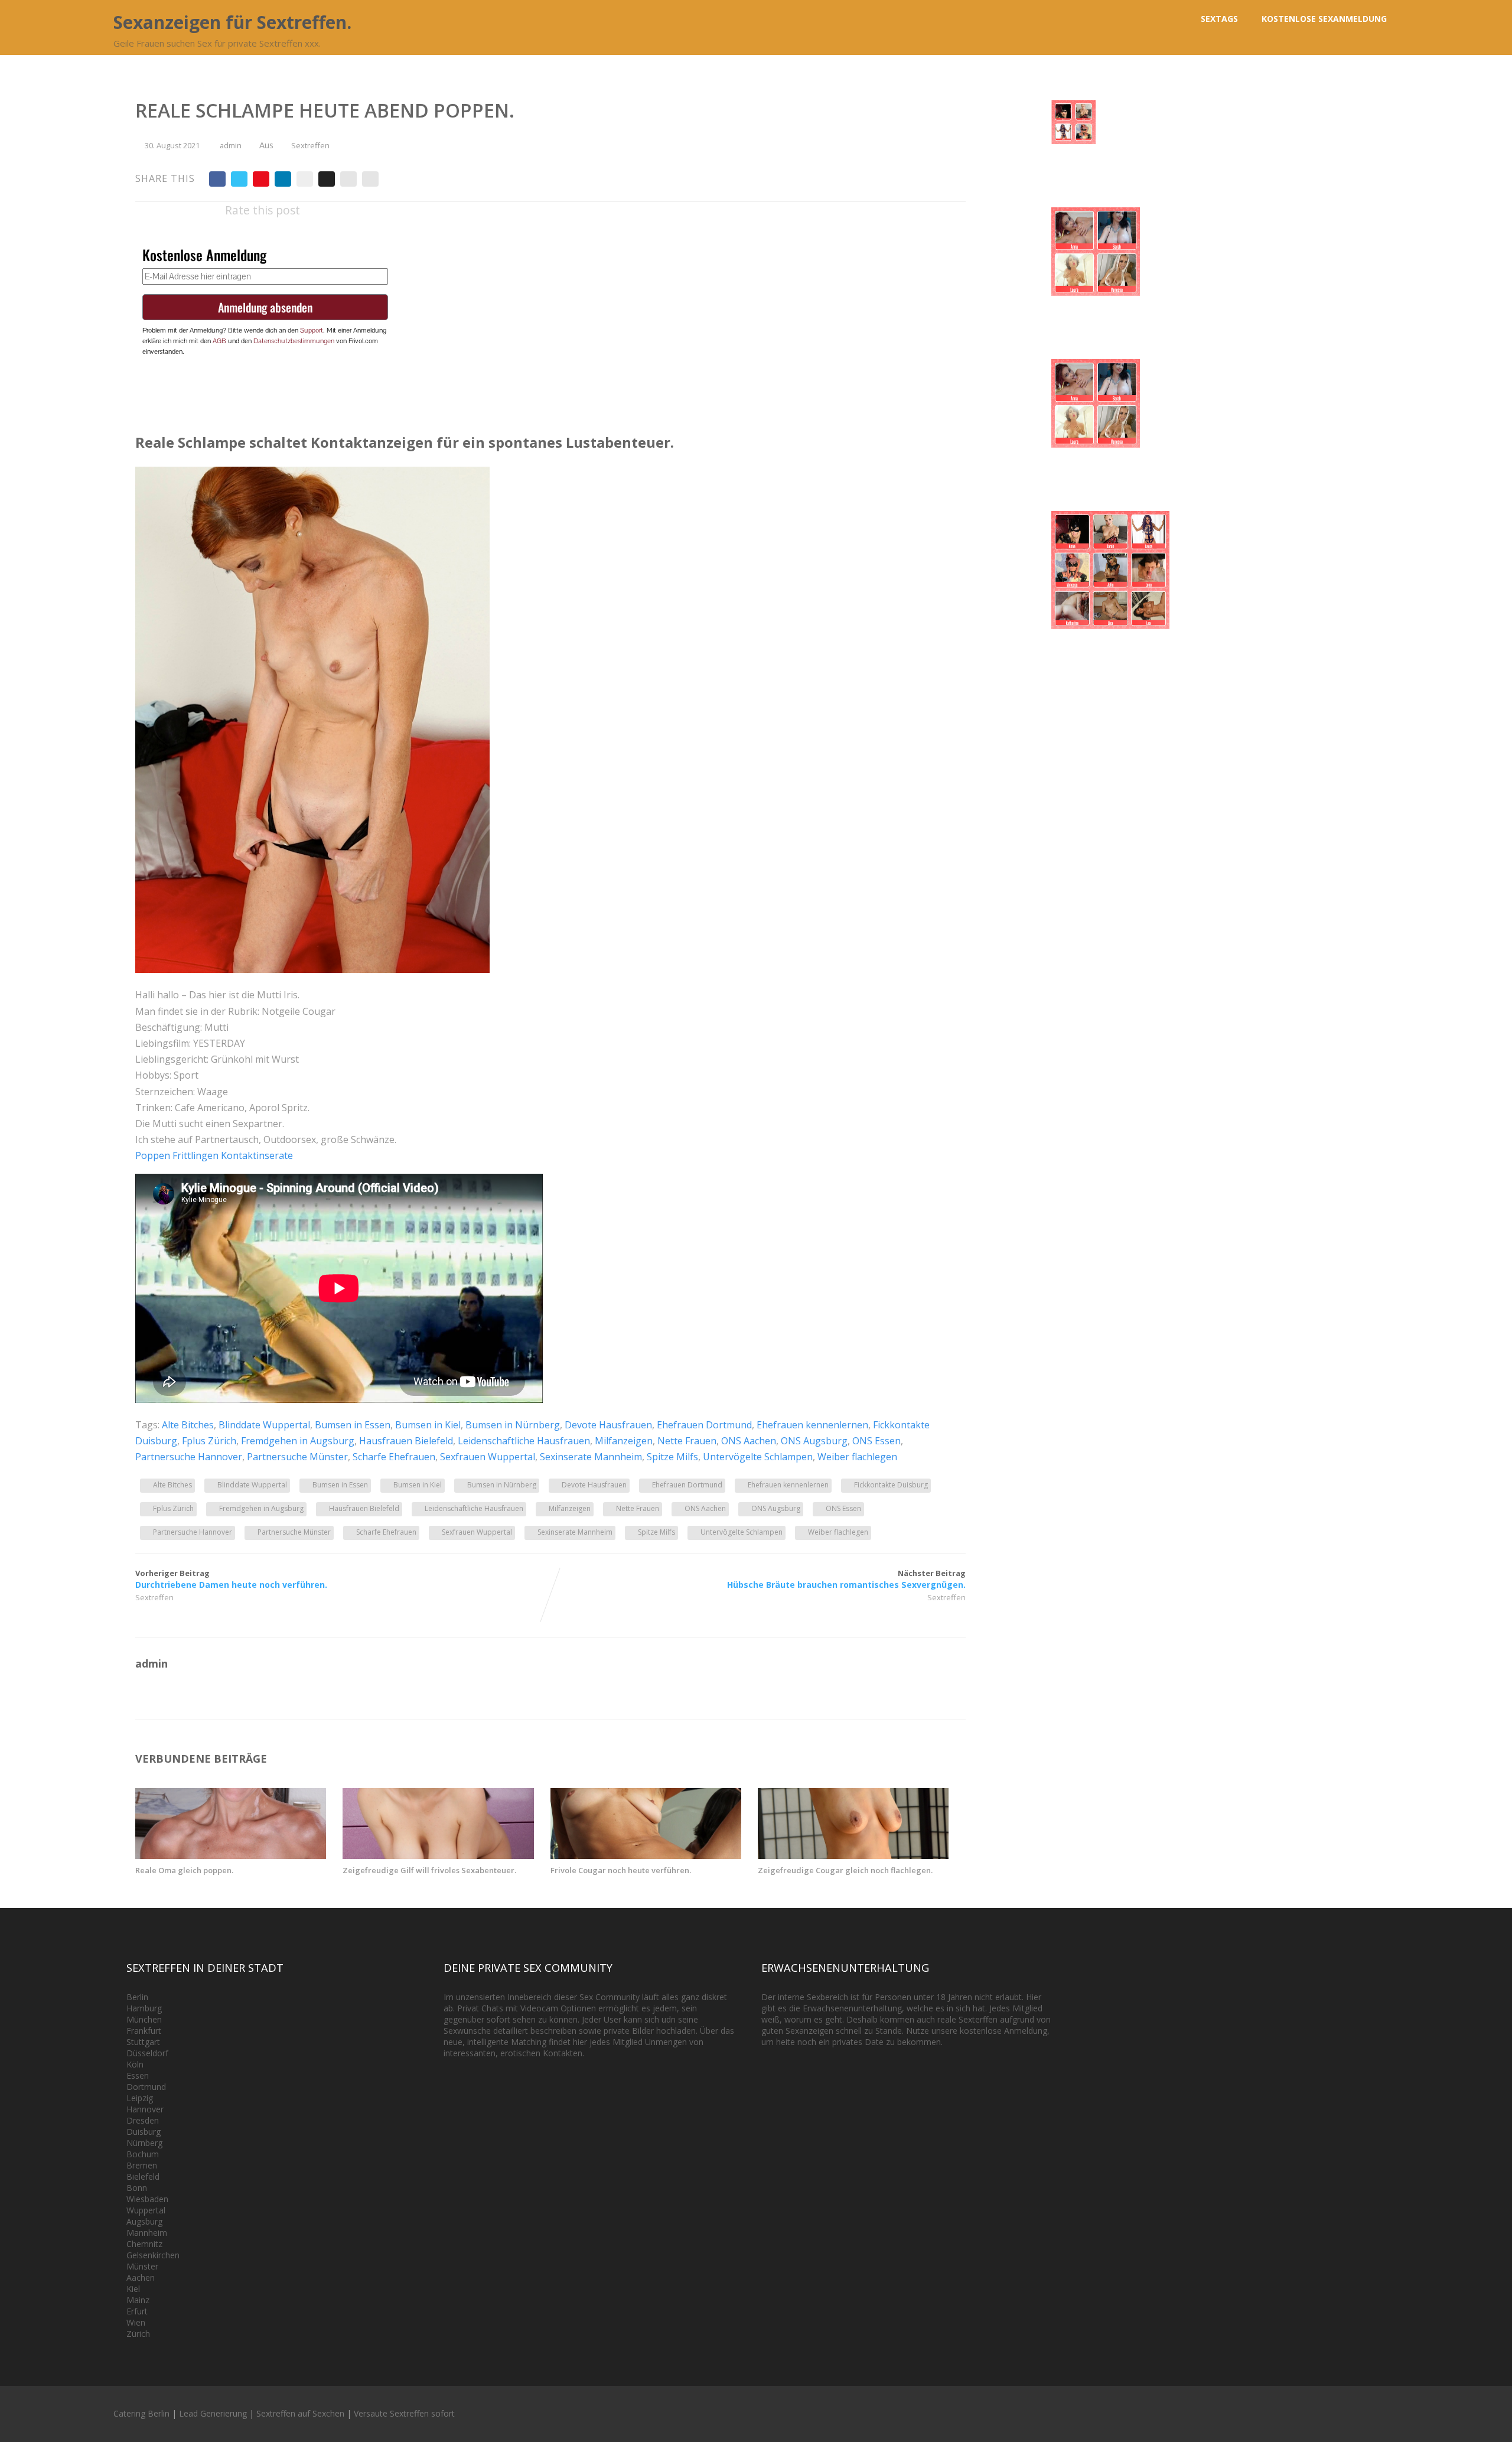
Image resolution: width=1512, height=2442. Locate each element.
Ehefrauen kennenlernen (812, 1425)
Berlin (137, 1997)
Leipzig (140, 2098)
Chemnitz (144, 2244)
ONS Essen (876, 1441)
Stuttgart (143, 2042)
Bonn (137, 2188)
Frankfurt (144, 2031)
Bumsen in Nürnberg (513, 1425)
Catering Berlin (141, 2413)
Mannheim (147, 2233)
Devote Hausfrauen (608, 1425)
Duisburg (144, 2132)
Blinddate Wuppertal (264, 1425)
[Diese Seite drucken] (370, 179)
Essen (138, 2075)
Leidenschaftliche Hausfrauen (524, 1441)
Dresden (143, 2120)
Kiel (133, 2289)
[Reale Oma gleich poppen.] (231, 1855)
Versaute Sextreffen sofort (404, 2413)
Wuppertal (146, 2210)
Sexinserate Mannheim (591, 1457)
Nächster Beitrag (846, 1579)
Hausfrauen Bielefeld (406, 1441)
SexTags (1219, 19)
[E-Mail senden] (348, 179)
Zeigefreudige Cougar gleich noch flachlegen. (845, 1870)
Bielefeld (143, 2176)
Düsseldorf (147, 2053)
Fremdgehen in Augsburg (298, 1441)
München (144, 2019)
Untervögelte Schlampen (758, 1457)
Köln (135, 2064)
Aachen (141, 2277)
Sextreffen (310, 145)
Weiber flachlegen (857, 1457)
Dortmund (146, 2087)
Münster (142, 2266)
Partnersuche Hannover (189, 1457)
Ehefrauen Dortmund (704, 1425)
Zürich (138, 2334)
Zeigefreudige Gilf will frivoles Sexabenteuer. (429, 1870)
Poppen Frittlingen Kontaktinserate (214, 1155)
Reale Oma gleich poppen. (184, 1870)
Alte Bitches (188, 1425)
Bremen (142, 2165)
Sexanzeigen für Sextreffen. (232, 22)
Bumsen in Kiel (428, 1425)
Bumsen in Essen (353, 1425)
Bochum (143, 2154)
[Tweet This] (239, 179)
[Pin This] (261, 179)
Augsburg (144, 2221)
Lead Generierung (213, 2413)
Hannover (145, 2109)
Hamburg (144, 2008)
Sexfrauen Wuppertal (488, 1457)
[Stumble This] (305, 179)
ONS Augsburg (814, 1441)
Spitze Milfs (672, 1457)
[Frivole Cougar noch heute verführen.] (646, 1855)
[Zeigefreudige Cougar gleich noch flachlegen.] (853, 1855)
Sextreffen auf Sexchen (300, 2413)
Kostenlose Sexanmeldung (1324, 19)
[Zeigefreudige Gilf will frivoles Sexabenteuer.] (438, 1855)
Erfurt (137, 2311)
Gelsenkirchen (153, 2255)
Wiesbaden (147, 2199)
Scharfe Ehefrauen (394, 1457)
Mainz (138, 2300)
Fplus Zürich (209, 1441)
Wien (136, 2322)
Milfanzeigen (624, 1441)
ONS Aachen (749, 1441)
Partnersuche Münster (297, 1457)
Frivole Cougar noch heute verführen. (621, 1870)
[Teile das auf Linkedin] (283, 179)
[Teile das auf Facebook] (217, 179)
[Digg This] (327, 179)
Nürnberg (144, 2143)
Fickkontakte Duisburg (891, 1485)
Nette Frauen (687, 1441)
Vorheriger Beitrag (231, 1579)
